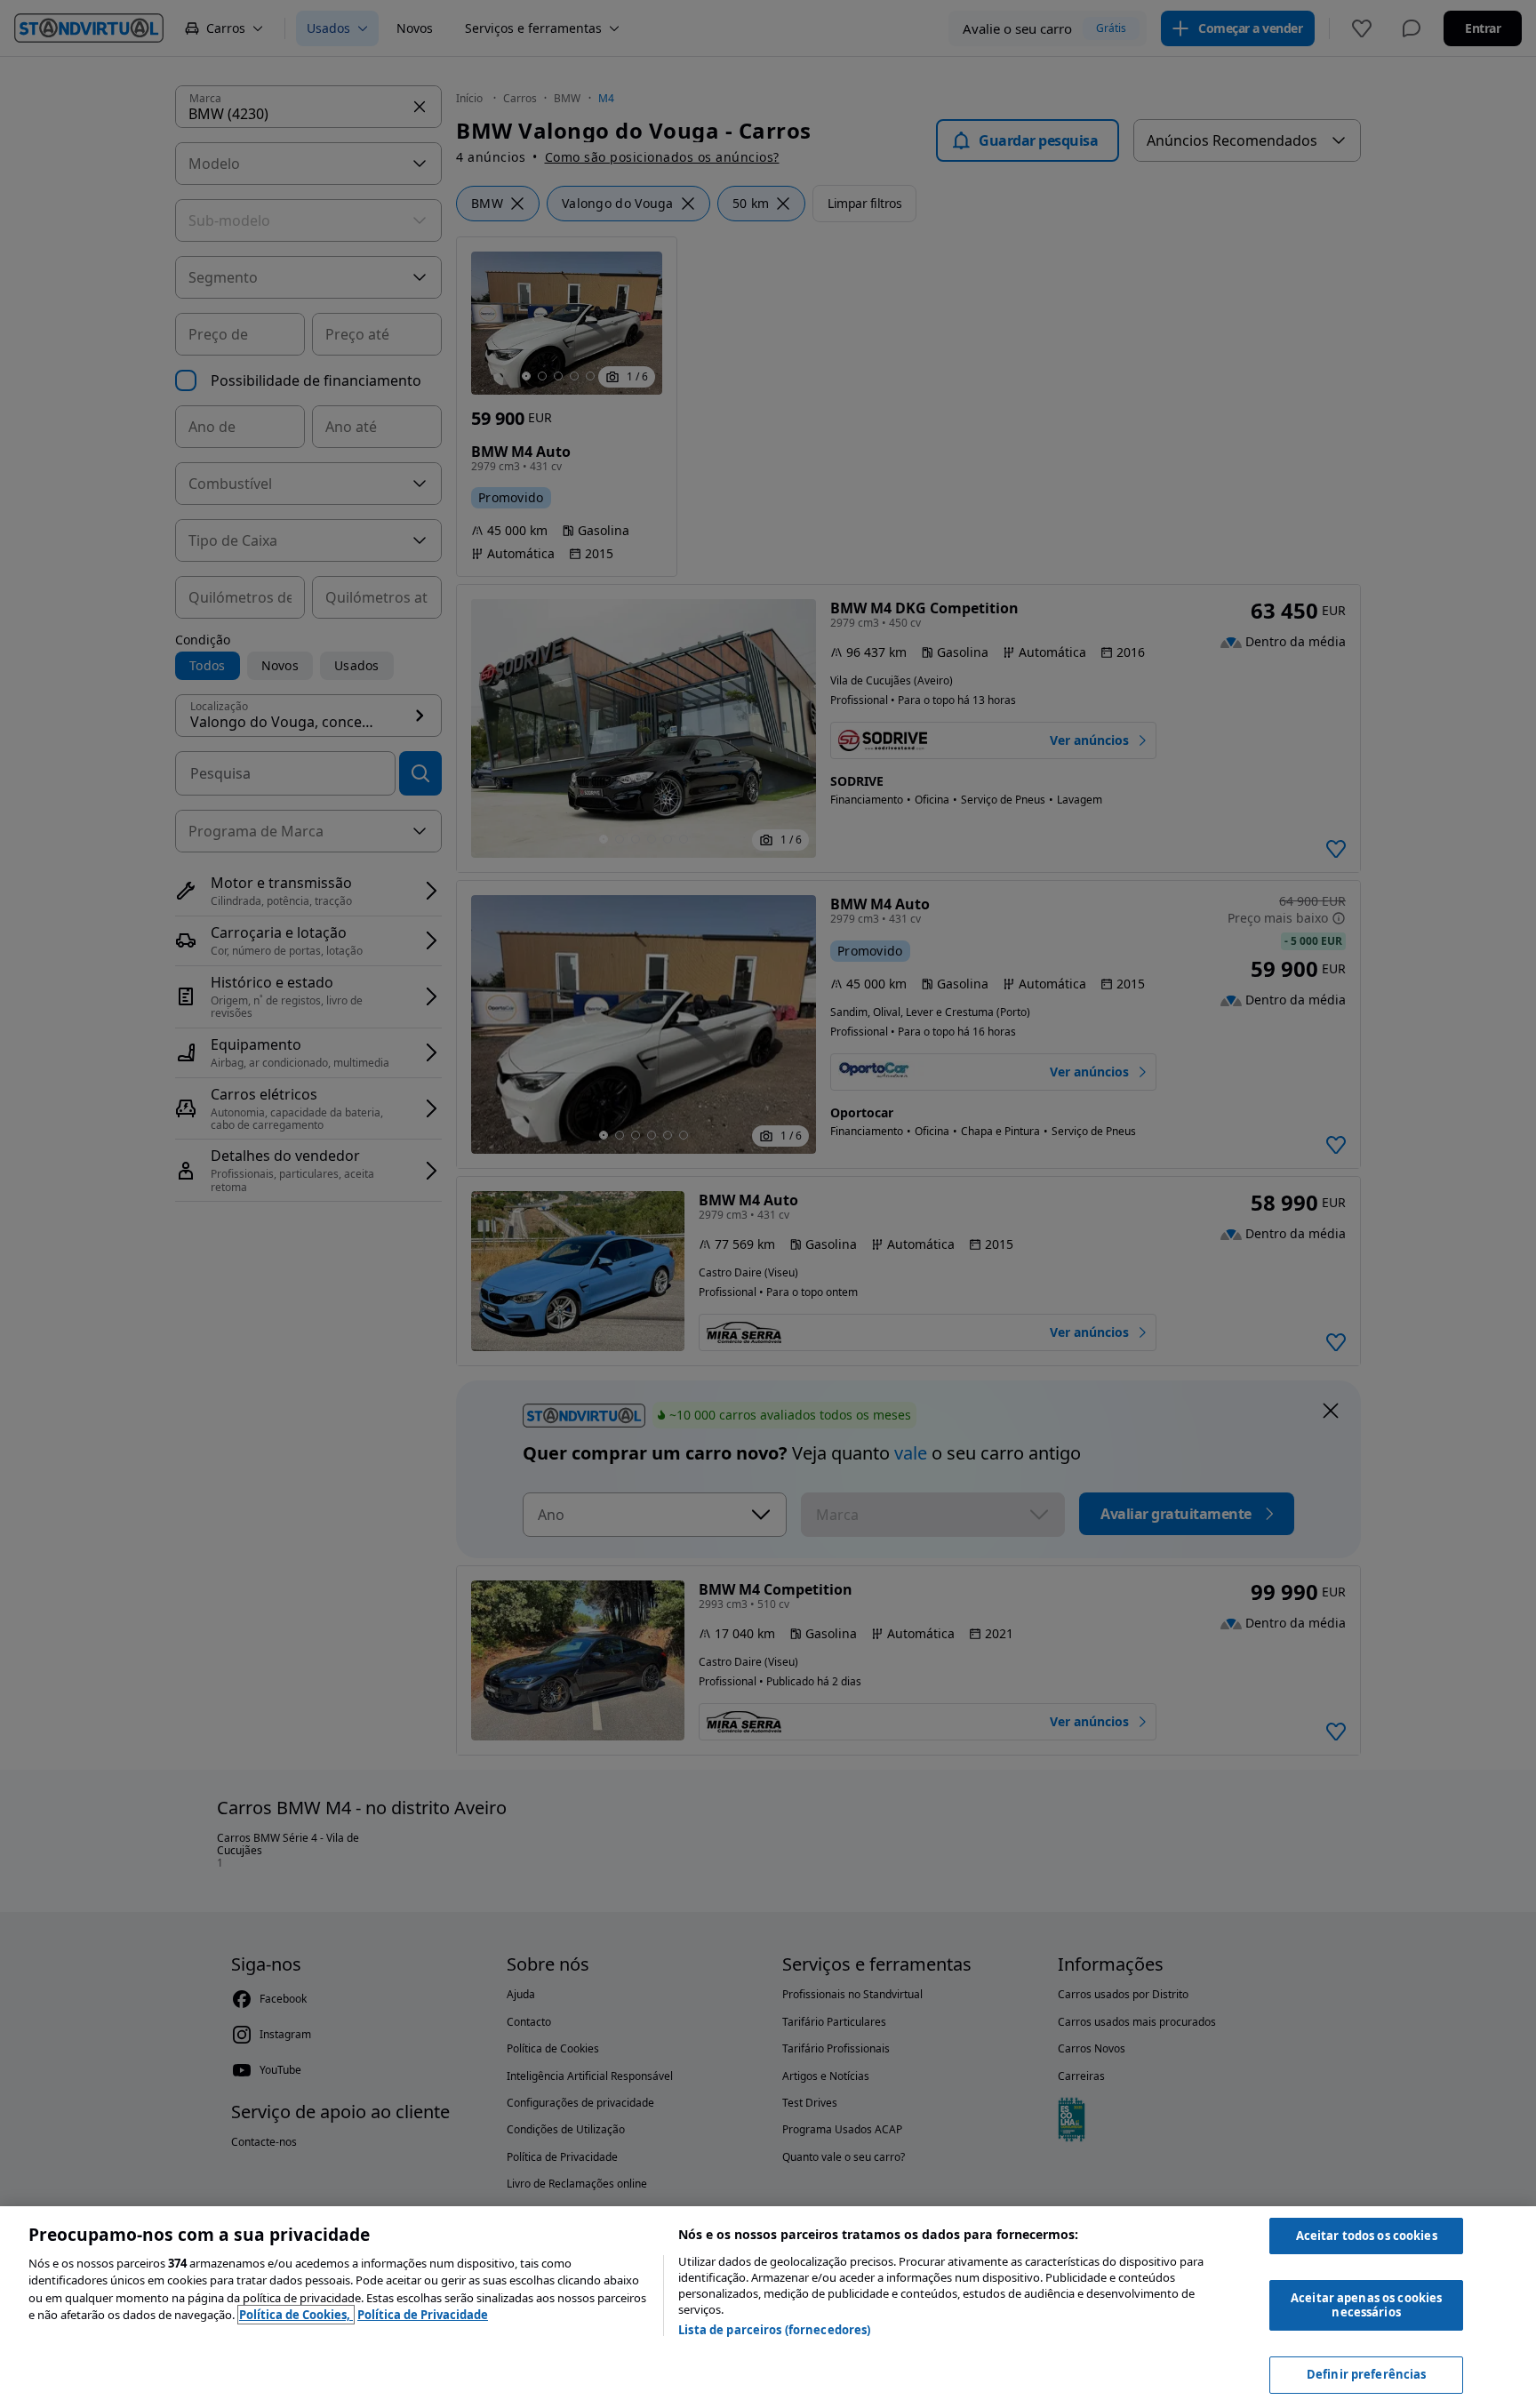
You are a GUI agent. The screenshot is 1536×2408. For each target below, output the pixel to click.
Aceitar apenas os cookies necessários (1366, 2305)
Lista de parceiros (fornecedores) (774, 2330)
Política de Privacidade (423, 2315)
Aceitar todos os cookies (1367, 2236)
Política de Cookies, (296, 2315)
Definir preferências (1367, 2374)
